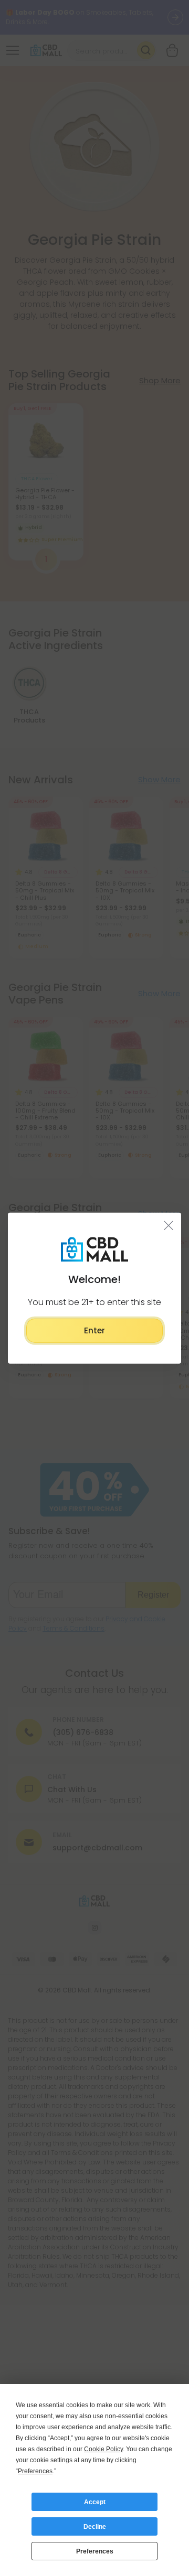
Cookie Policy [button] (103, 2449)
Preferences (95, 2551)
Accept (95, 2502)
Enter (94, 1330)
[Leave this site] (169, 1225)
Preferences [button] (35, 2471)
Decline (95, 2527)
